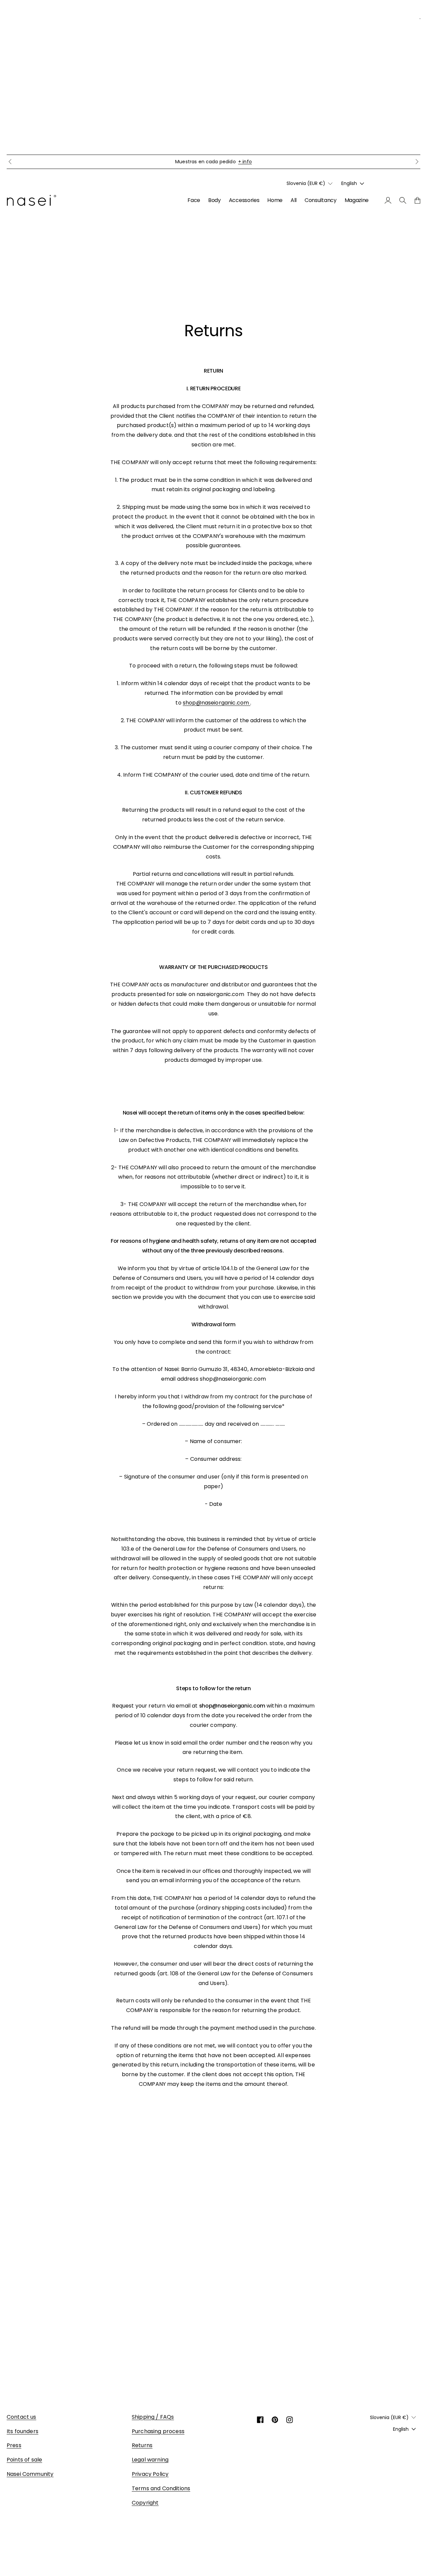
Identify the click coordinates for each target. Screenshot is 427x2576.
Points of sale (24, 2460)
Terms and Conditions (161, 2488)
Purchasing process (158, 2431)
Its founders (23, 2431)
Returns (142, 2445)
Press (14, 2445)
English (349, 183)
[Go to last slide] (10, 162)
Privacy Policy (150, 2474)
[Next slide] (417, 162)
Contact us (22, 2417)
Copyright (145, 2503)
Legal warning (150, 2460)
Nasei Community (30, 2474)
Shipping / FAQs (153, 2417)
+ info (245, 162)
